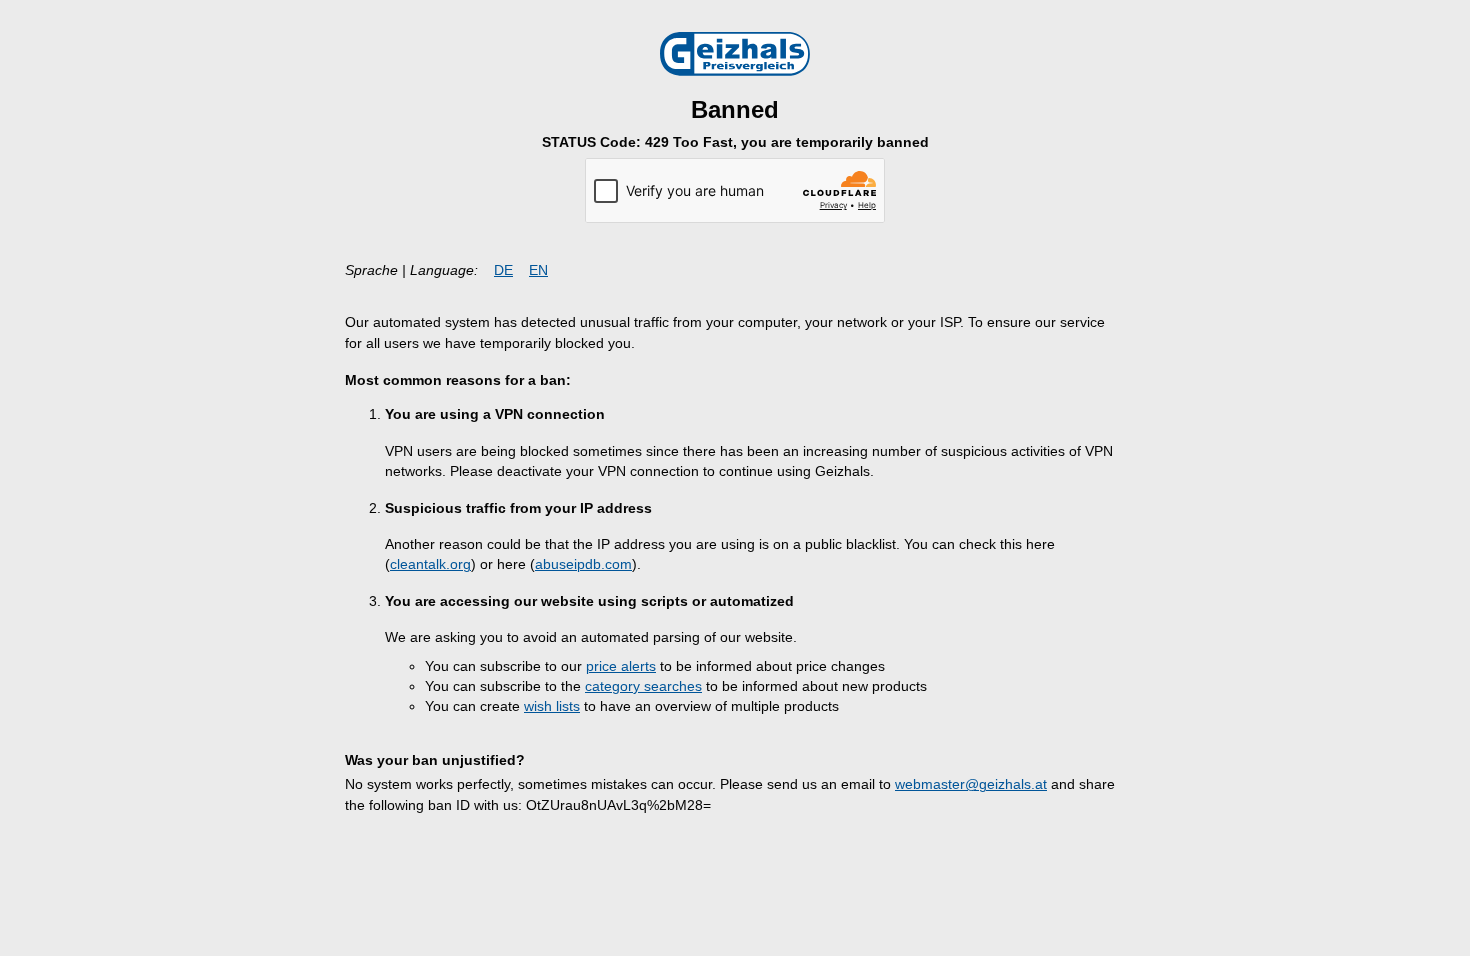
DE (503, 270)
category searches (643, 686)
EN (538, 270)
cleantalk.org (430, 564)
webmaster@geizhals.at (971, 784)
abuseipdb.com (583, 564)
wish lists (552, 706)
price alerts (621, 666)
